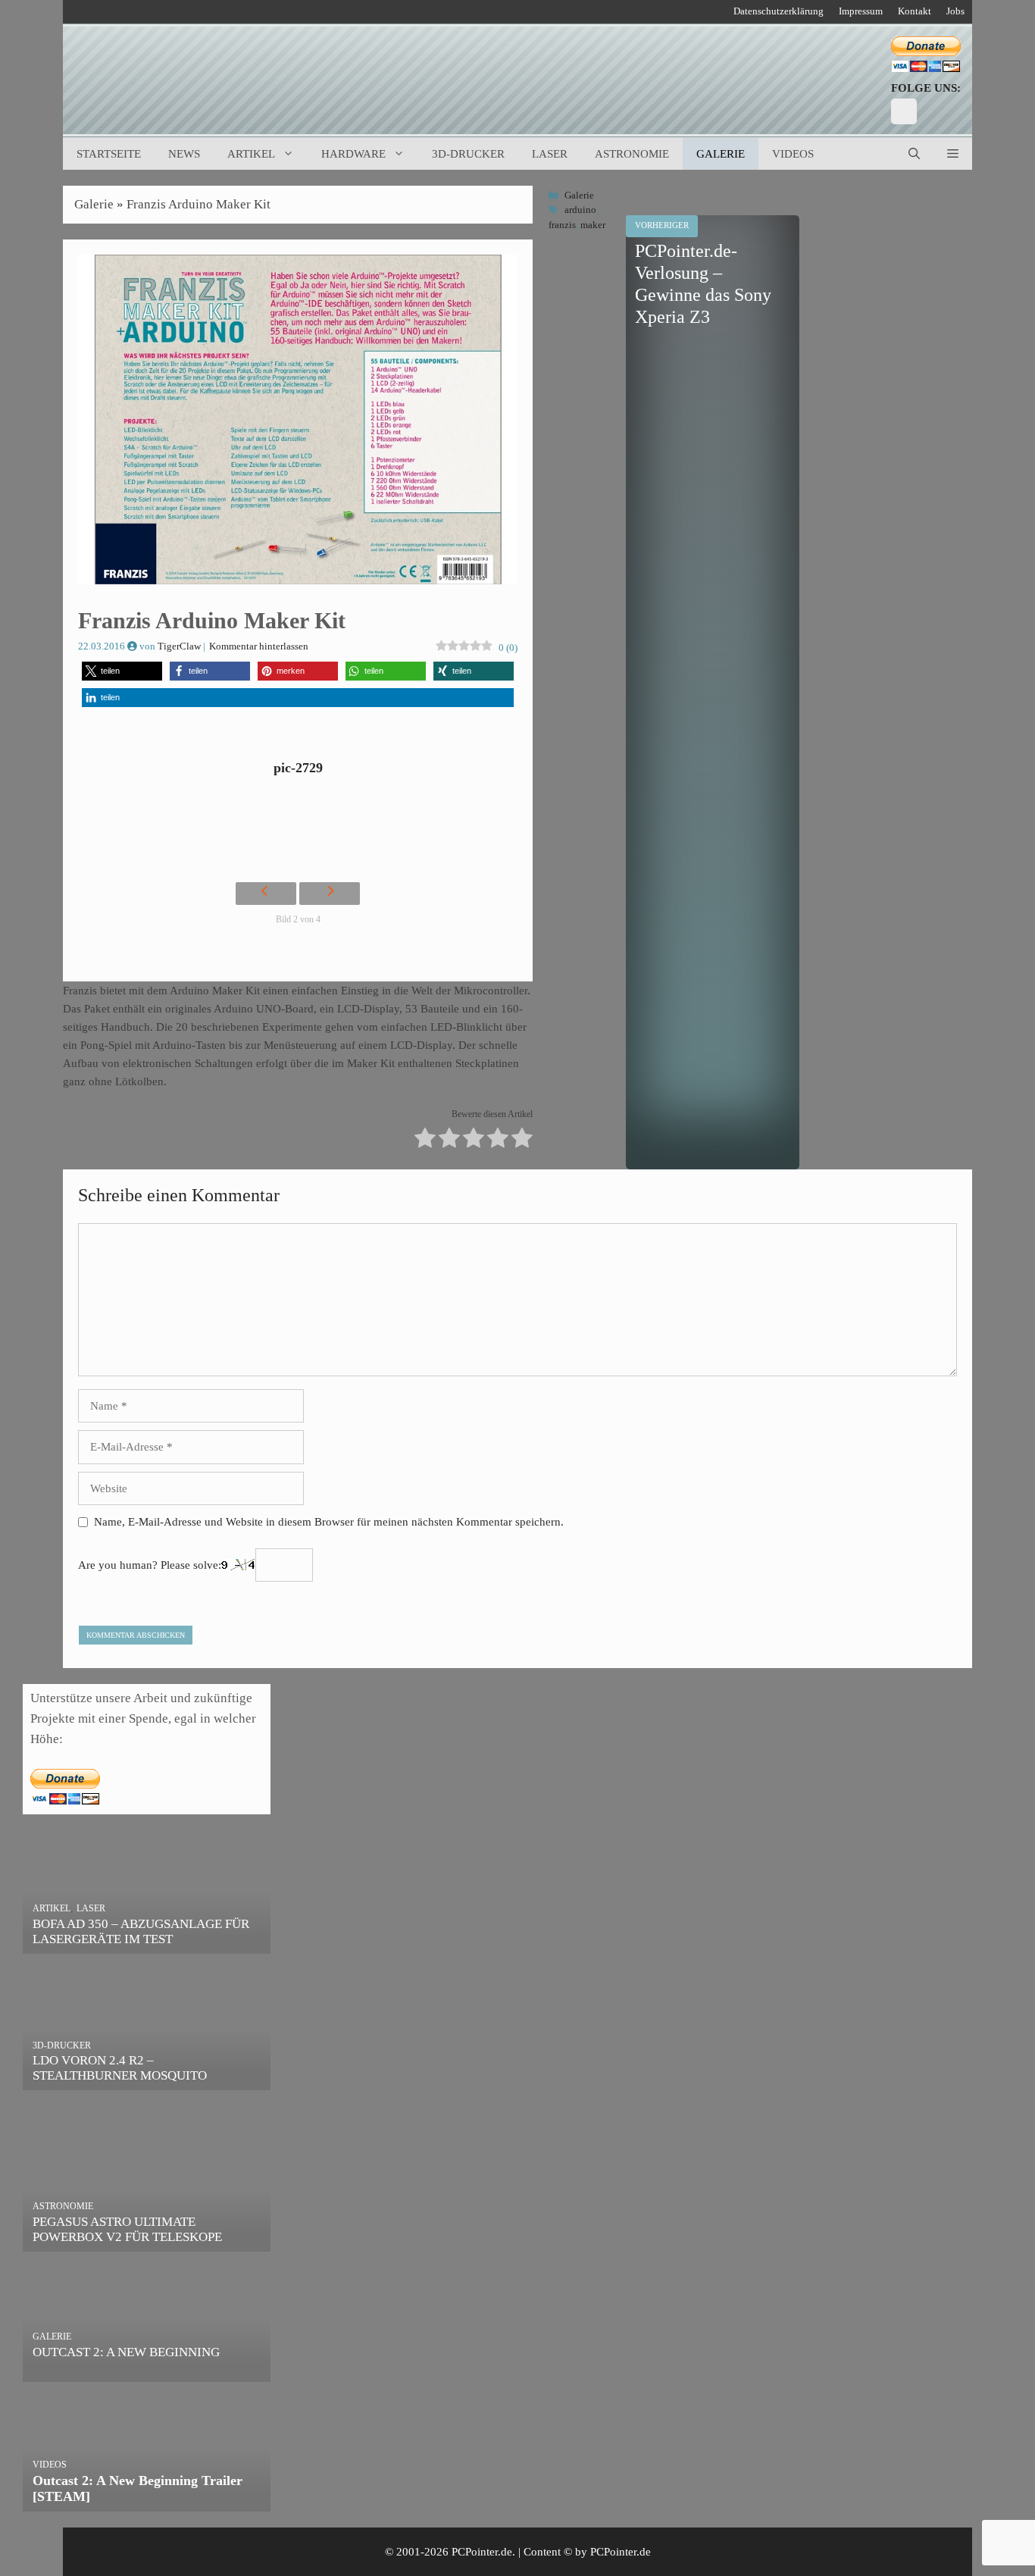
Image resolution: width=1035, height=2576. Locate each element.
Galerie (721, 154)
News (184, 154)
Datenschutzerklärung (779, 11)
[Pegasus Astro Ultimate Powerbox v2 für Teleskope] (147, 2241)
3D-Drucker (468, 154)
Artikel (251, 154)
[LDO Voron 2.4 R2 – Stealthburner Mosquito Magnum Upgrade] (147, 2080)
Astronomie (632, 154)
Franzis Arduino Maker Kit (199, 204)
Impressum (861, 11)
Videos (793, 154)
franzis (562, 225)
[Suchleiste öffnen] (914, 154)
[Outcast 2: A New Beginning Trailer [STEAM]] (147, 2501)
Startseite (109, 154)
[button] (953, 154)
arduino (580, 210)
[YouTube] (904, 111)
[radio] (425, 1140)
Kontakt (915, 11)
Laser (550, 154)
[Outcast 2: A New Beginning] (147, 2371)
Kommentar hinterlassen (259, 646)
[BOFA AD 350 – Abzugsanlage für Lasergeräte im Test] (147, 1944)
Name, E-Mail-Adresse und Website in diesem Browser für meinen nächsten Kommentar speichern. (329, 1522)
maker (593, 225)
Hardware (353, 154)
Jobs (955, 11)
